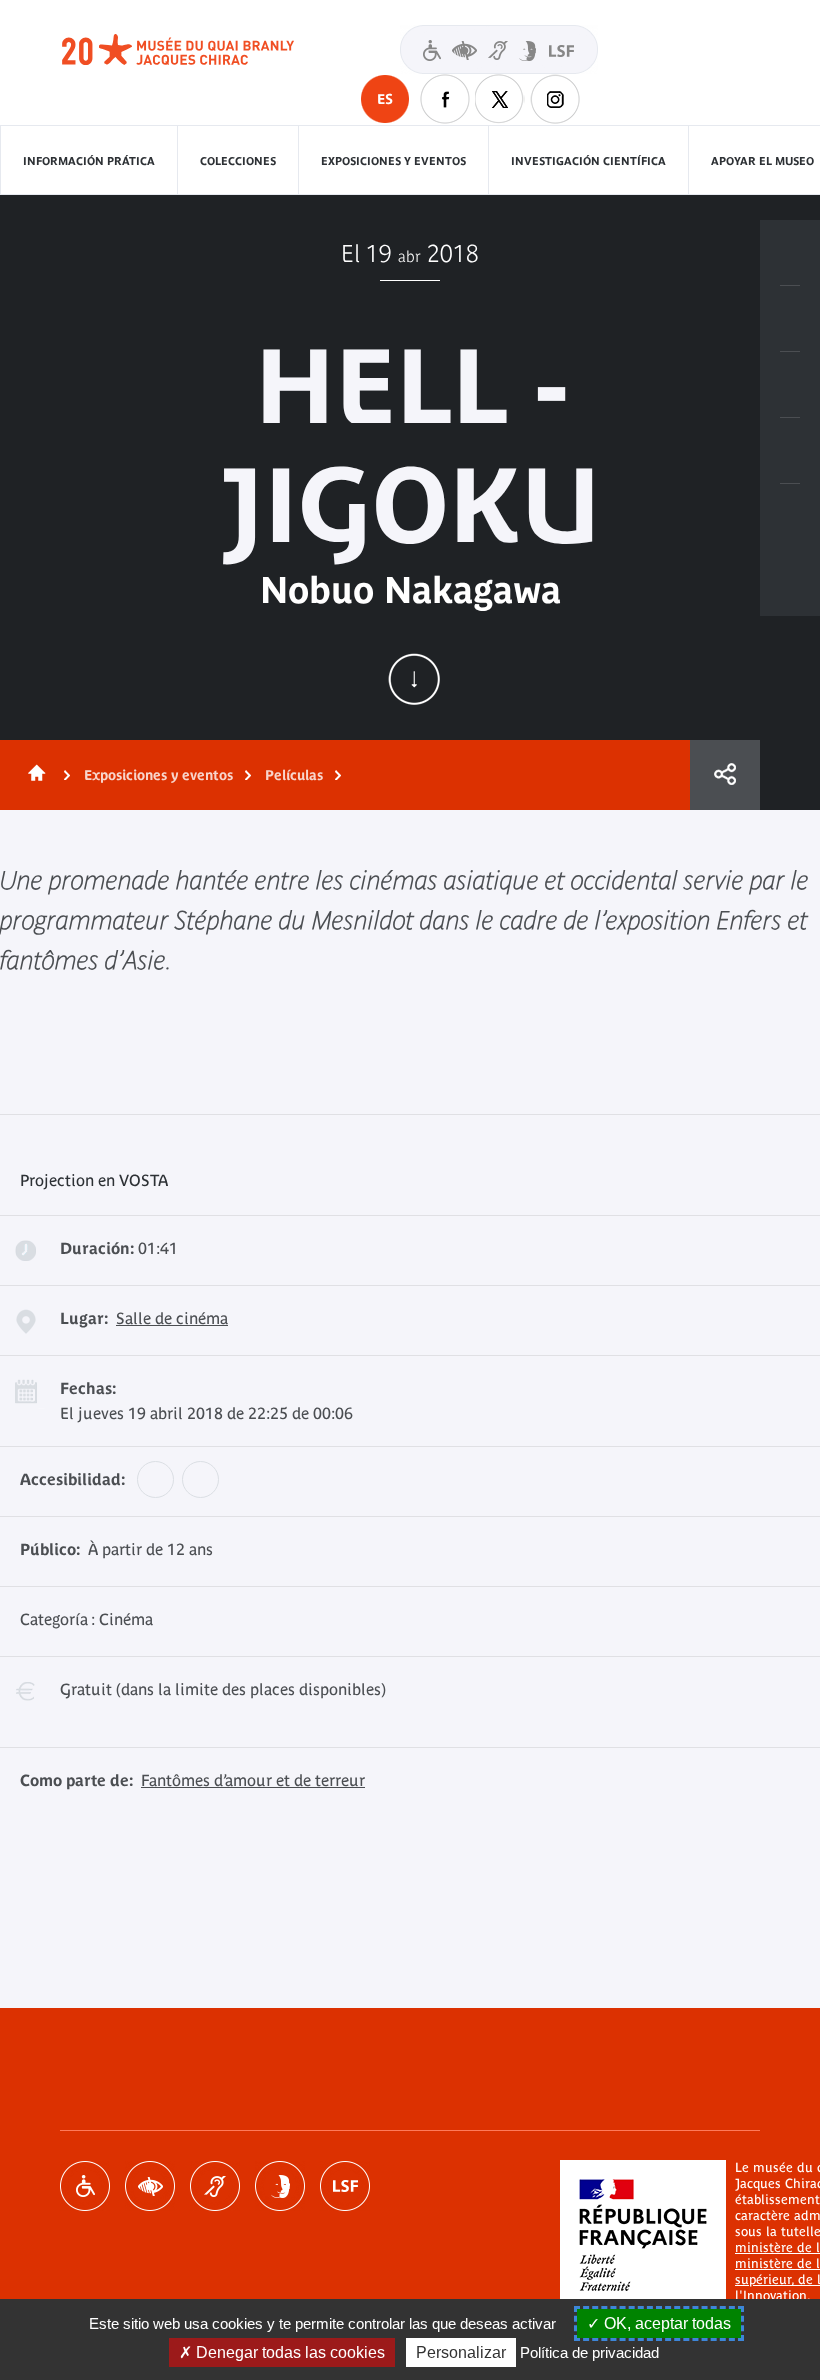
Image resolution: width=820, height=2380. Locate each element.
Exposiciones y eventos (393, 161)
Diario (790, 385)
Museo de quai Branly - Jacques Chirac (200, 50)
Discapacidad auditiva (215, 2186)
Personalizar (461, 2352)
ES (385, 99)
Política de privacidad (589, 2352)
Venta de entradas (790, 253)
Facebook (445, 99)
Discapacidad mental (280, 2186)
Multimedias (790, 451)
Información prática (89, 161)
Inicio (33, 775)
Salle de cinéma (172, 1318)
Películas (294, 775)
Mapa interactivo (790, 517)
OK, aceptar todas (665, 2323)
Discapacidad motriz (85, 2186)
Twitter (500, 99)
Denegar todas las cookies (288, 2352)
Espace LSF (345, 2186)
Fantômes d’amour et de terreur (253, 1780)
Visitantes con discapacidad (499, 49)
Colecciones (238, 161)
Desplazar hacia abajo (414, 679)
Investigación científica (588, 161)
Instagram (555, 99)
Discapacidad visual (150, 2186)
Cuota (725, 775)
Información (790, 319)
